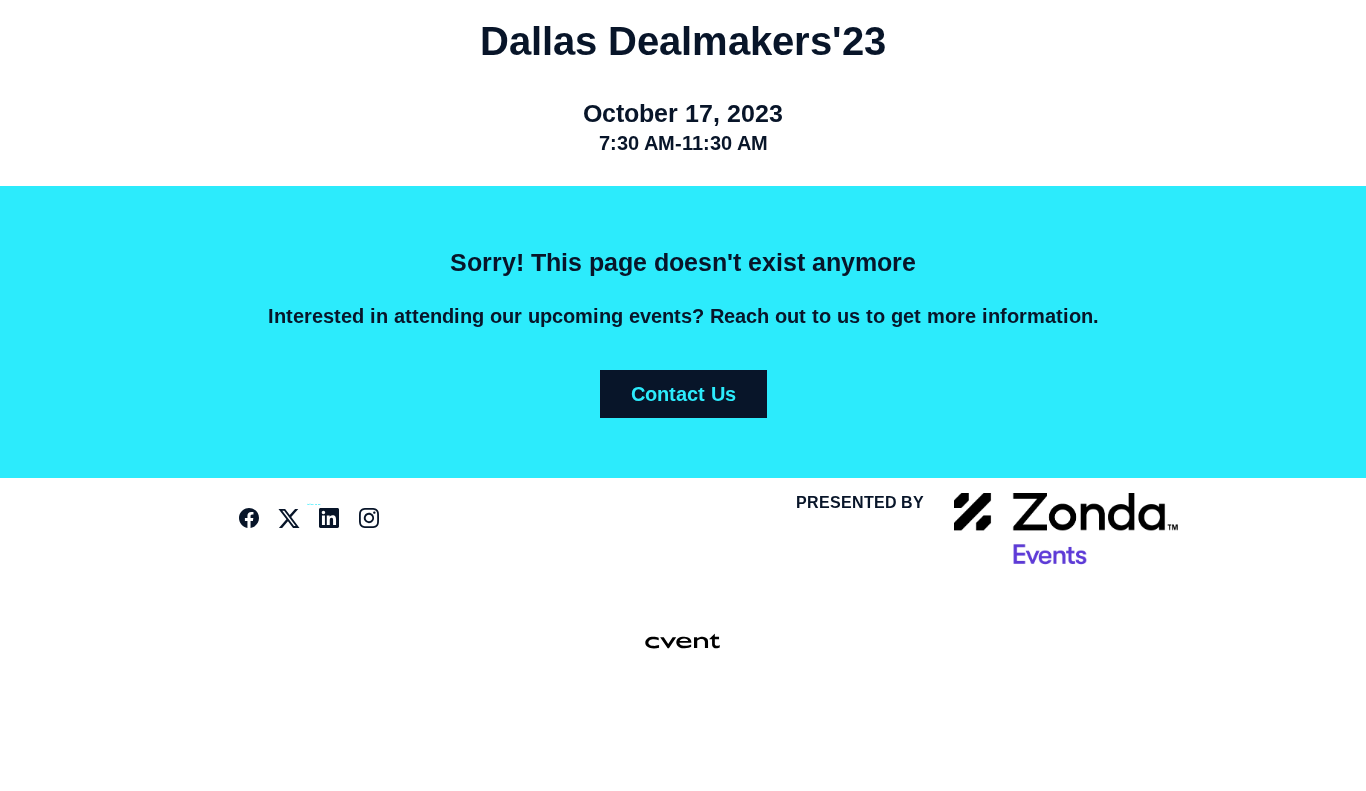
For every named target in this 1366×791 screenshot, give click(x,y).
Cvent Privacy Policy (674, 746)
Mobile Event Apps (646, 720)
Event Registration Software (708, 720)
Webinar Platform (770, 720)
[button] (254, 524)
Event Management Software (584, 720)
